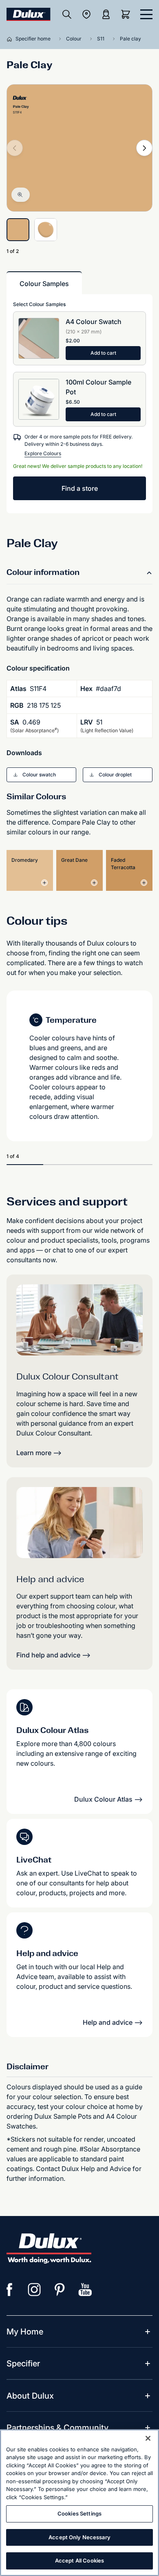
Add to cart (103, 353)
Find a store (80, 488)
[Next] (144, 148)
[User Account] (106, 14)
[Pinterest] (60, 2290)
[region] (79, 2503)
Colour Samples (44, 284)
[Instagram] (35, 2290)
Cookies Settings (79, 2513)
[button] (41, 775)
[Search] (67, 14)
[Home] (11, 39)
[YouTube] (85, 2290)
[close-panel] (146, 14)
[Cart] (127, 14)
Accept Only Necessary (79, 2537)
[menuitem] (25, 2332)
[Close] (148, 2438)
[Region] (86, 14)
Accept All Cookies (79, 2560)
